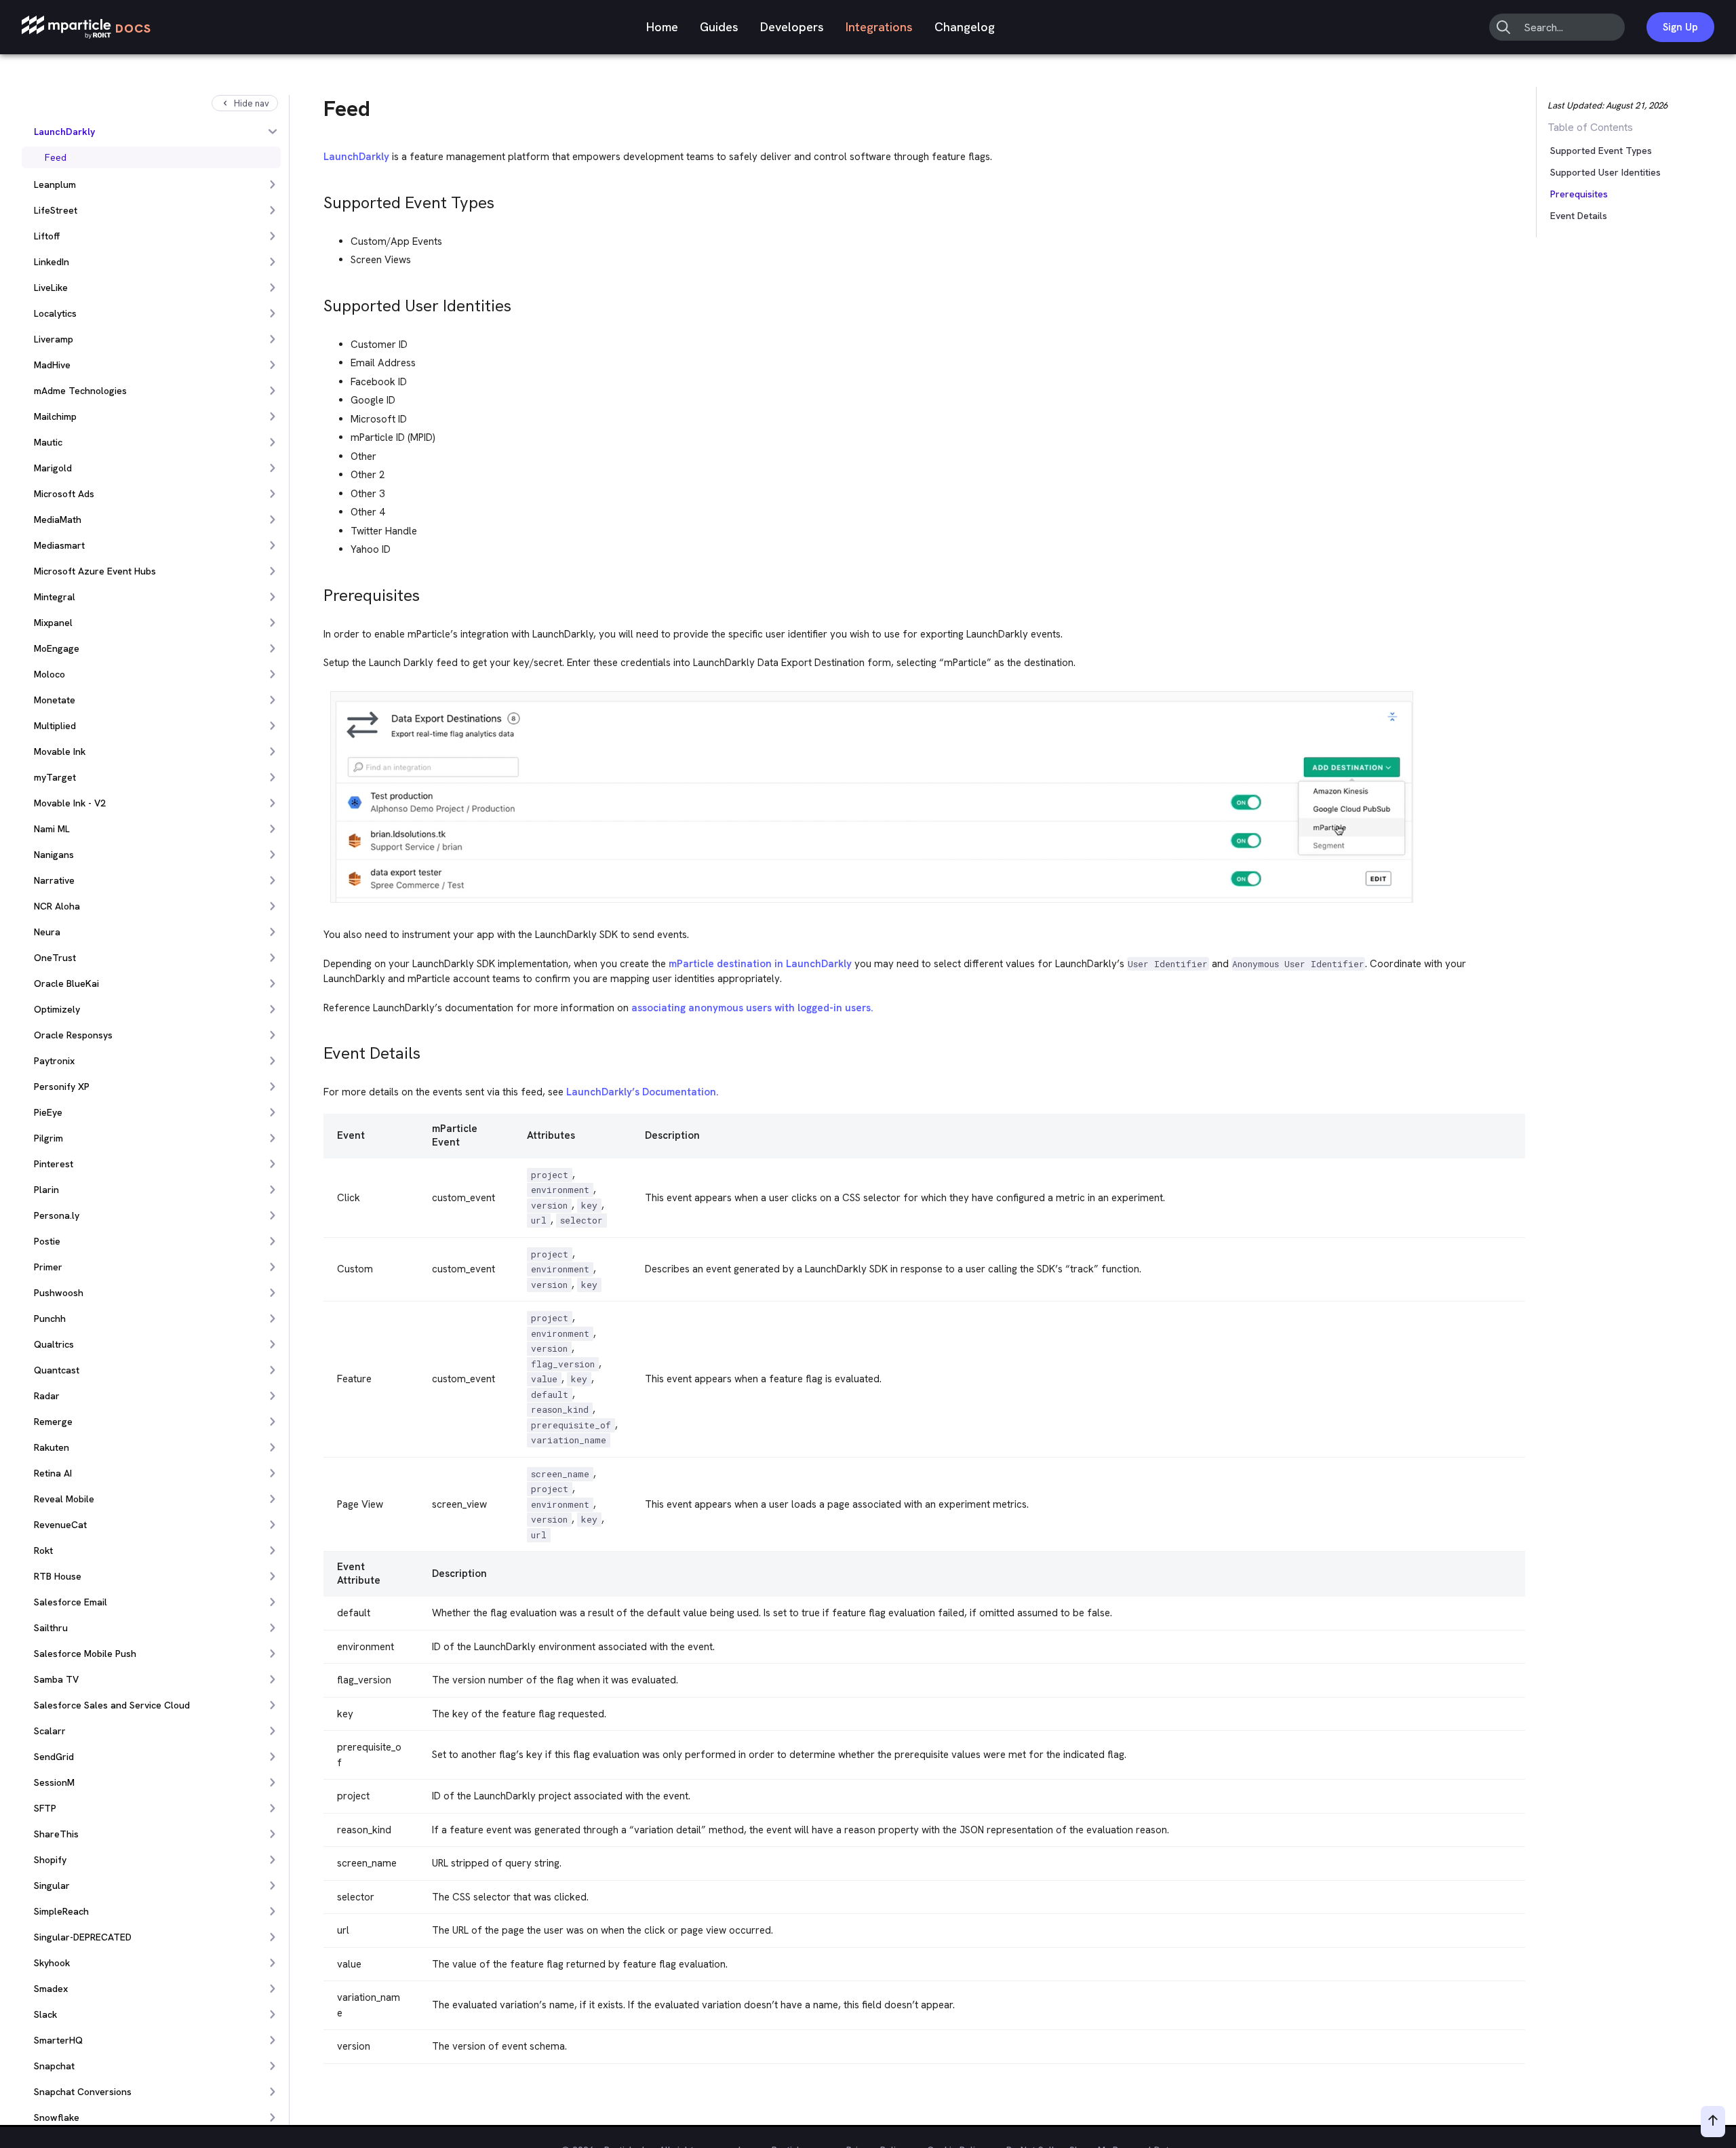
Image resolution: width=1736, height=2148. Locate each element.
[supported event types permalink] (317, 199)
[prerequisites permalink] (317, 592)
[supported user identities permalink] (317, 302)
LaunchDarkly (356, 157)
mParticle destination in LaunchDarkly (760, 964)
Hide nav (252, 103)
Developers (792, 27)
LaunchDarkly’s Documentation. (643, 1092)
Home (662, 27)
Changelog (965, 27)
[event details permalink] (317, 1050)
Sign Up (1680, 27)
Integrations (879, 27)
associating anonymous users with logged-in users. (752, 1008)
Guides (719, 27)
